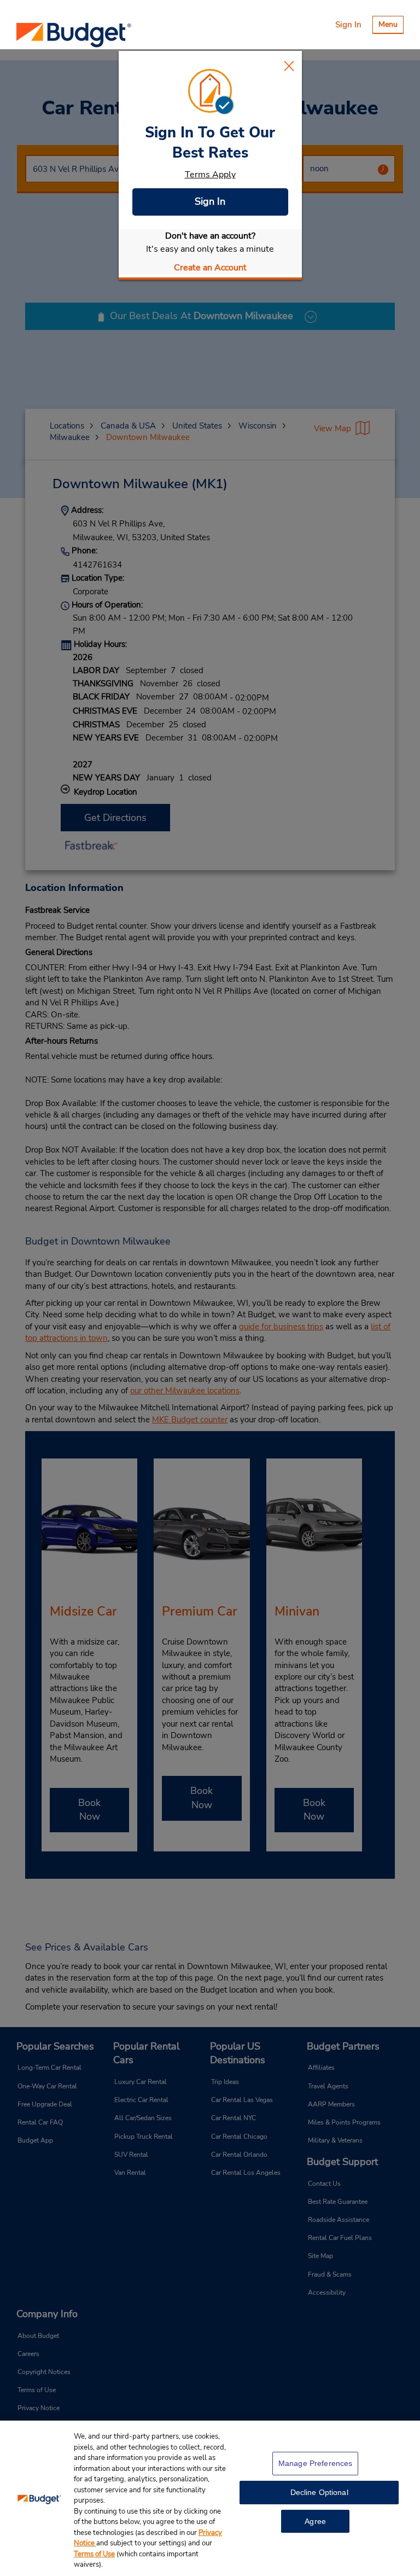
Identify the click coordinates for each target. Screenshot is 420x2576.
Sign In (210, 201)
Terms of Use (94, 2554)
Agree (315, 2521)
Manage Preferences (316, 2463)
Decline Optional (319, 2492)
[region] (210, 2498)
